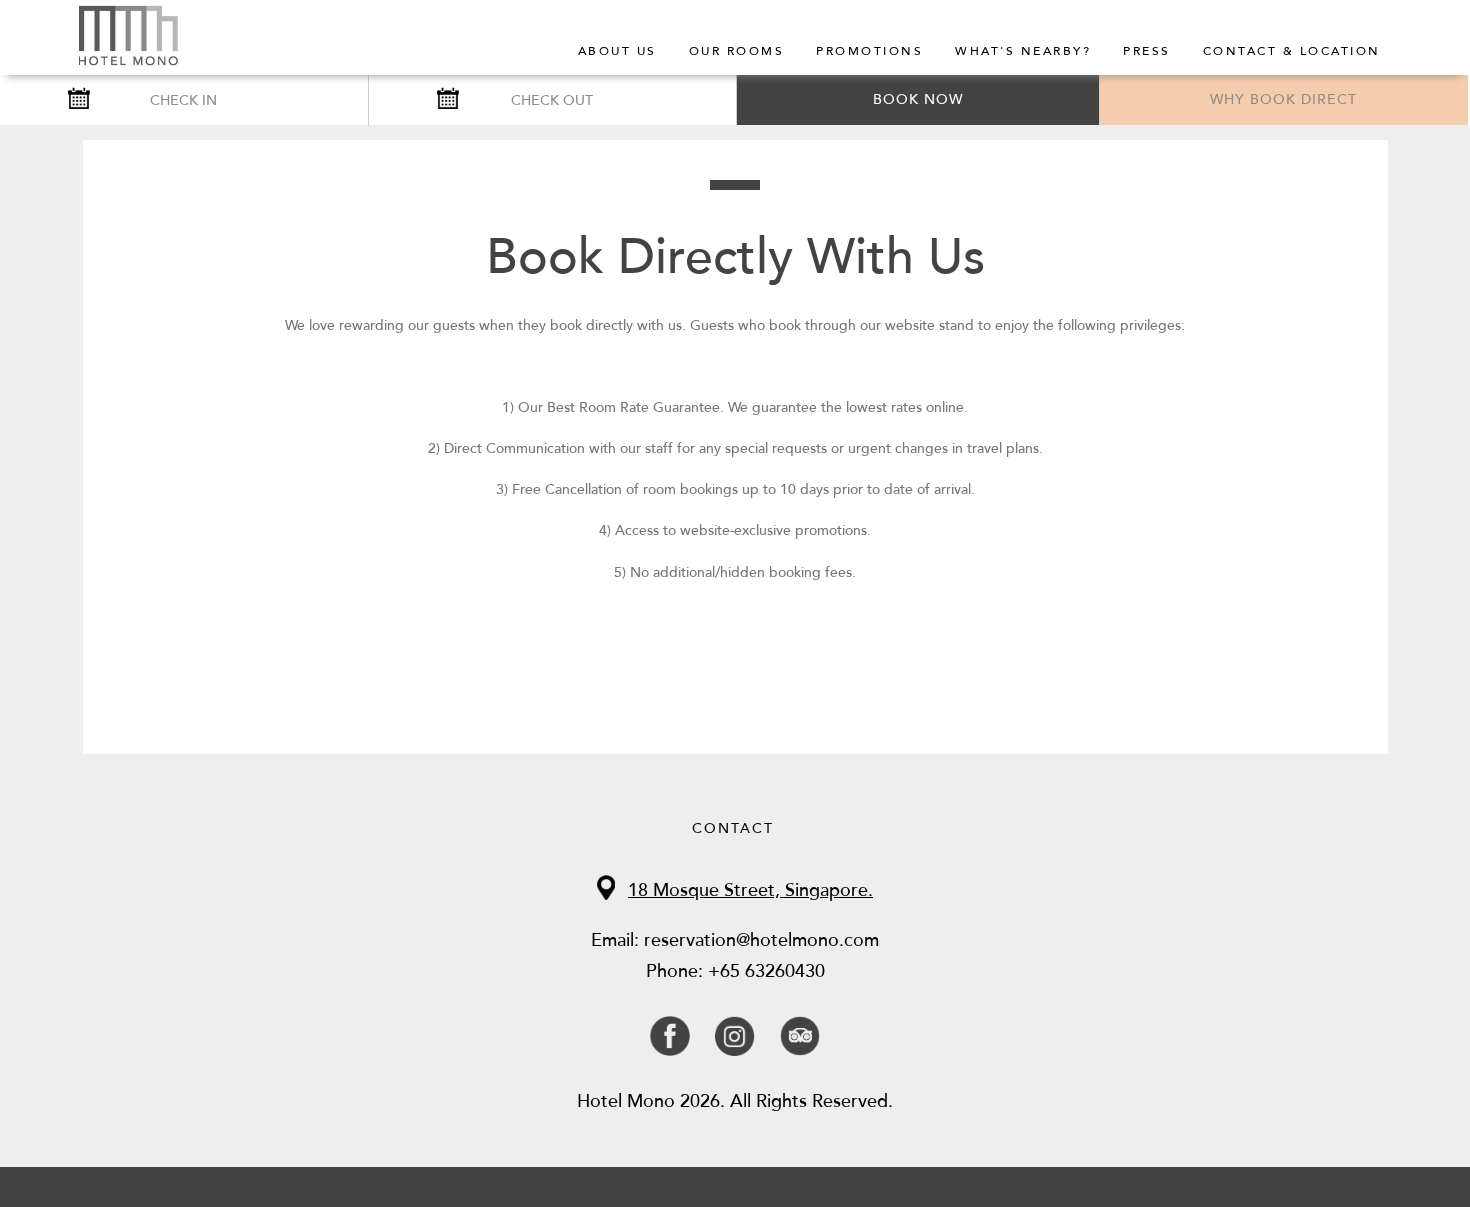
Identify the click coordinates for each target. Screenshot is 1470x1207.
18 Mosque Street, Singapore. (750, 890)
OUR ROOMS (737, 51)
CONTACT (733, 828)
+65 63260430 (766, 971)
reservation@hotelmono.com (761, 940)
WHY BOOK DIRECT (1283, 99)
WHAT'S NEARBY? (1023, 51)
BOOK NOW (918, 99)
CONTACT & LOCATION (1292, 51)
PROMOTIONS (869, 51)
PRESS (1147, 51)
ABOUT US (617, 51)
